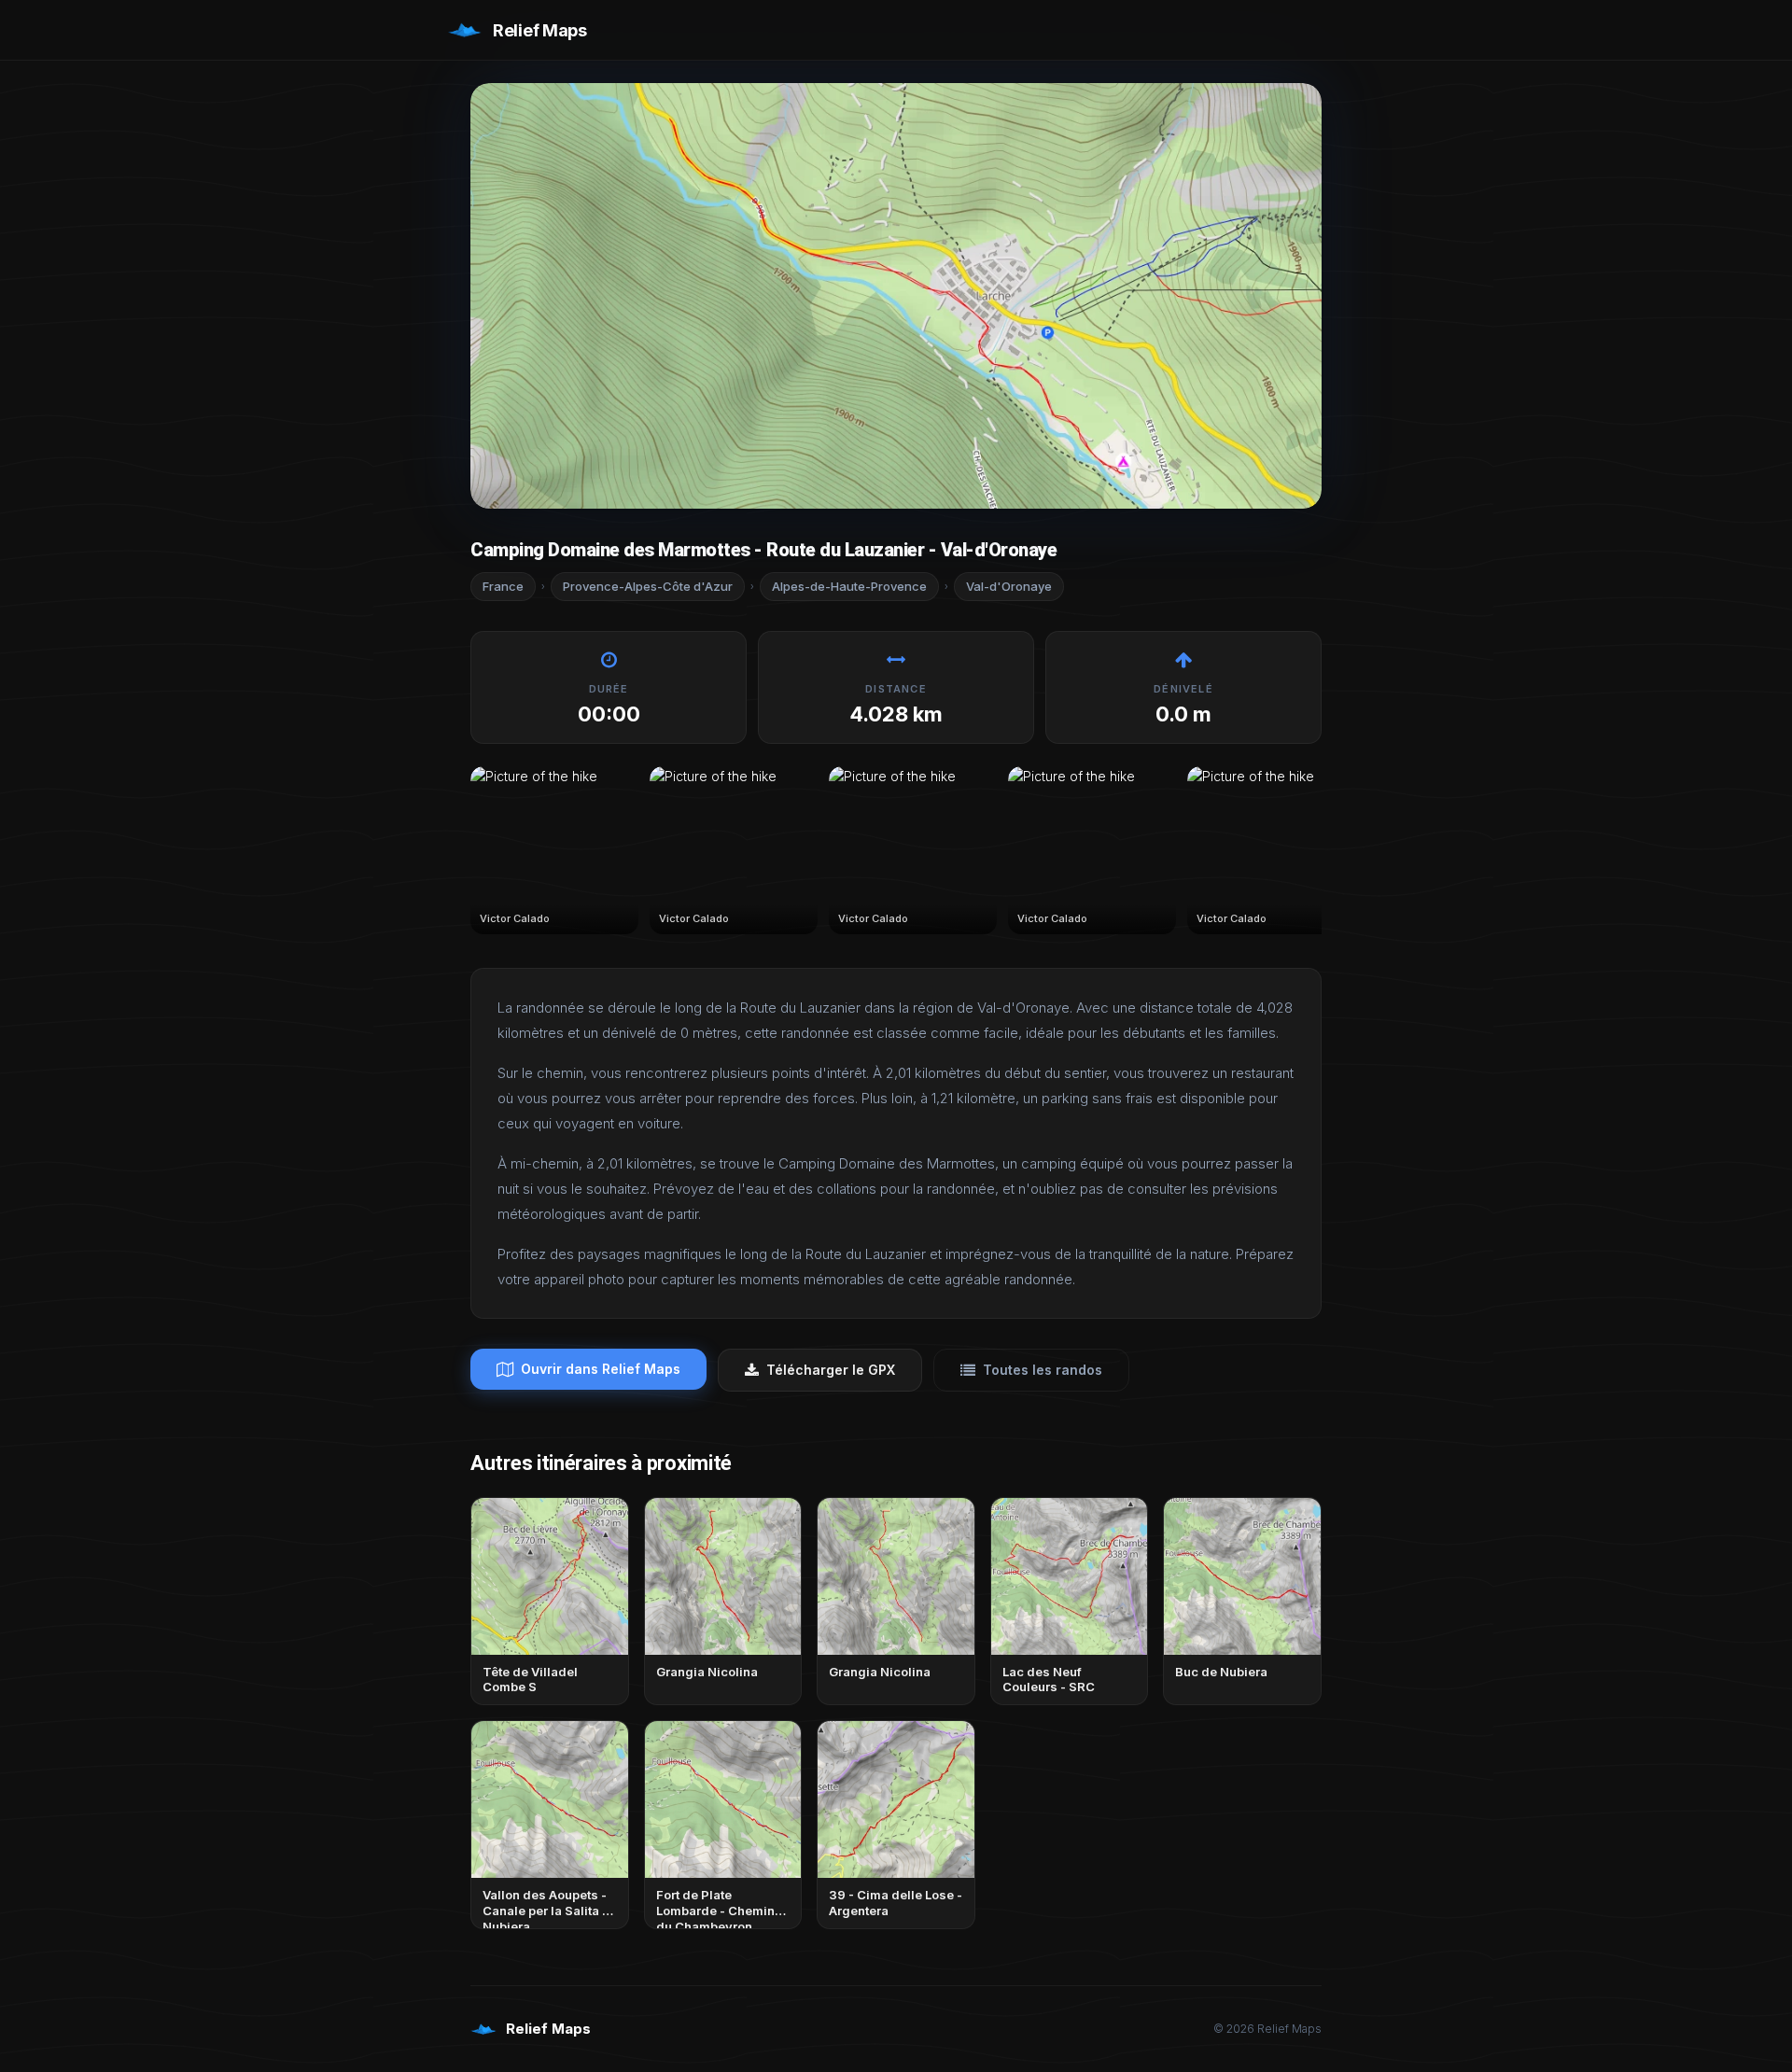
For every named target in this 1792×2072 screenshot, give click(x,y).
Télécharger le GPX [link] (831, 1370)
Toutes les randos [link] (1043, 1370)
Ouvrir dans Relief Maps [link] (601, 1369)
